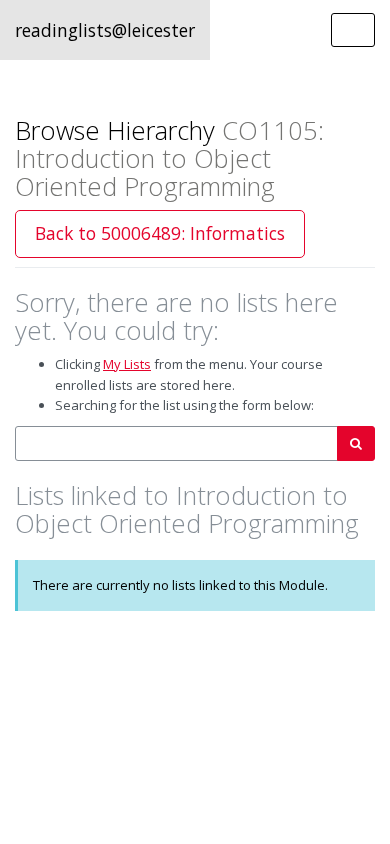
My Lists (127, 364)
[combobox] (176, 443)
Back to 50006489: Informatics (160, 233)
